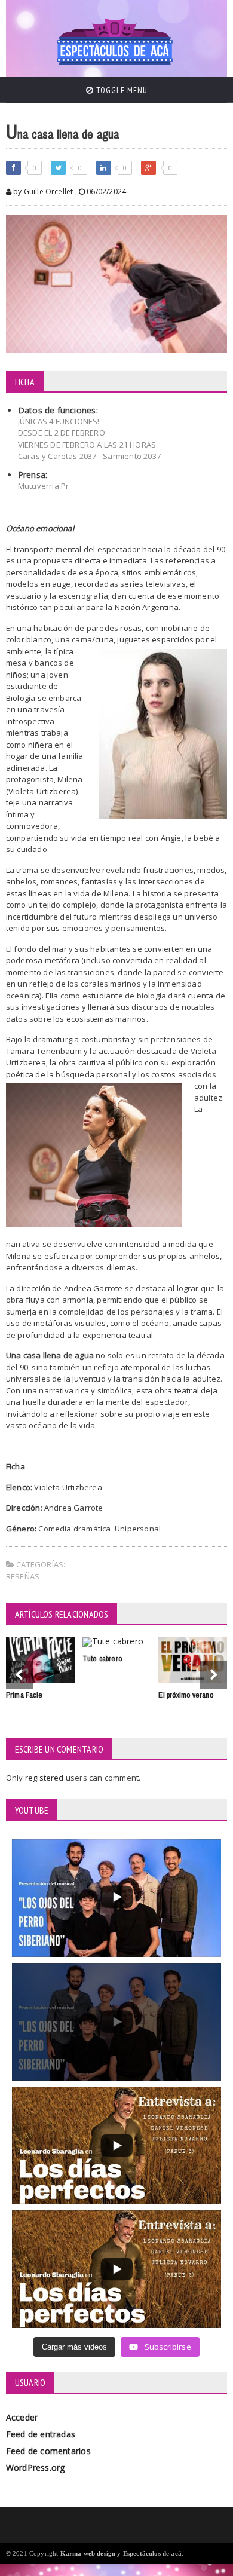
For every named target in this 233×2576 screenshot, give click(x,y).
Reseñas (23, 1576)
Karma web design (88, 2553)
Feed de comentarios (48, 2451)
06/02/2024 (105, 192)
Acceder (22, 2417)
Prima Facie (24, 1695)
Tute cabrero (102, 1658)
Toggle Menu (121, 90)
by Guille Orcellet (42, 192)
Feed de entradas (41, 2434)
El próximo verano (186, 1695)
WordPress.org (36, 2468)
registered (45, 1778)
